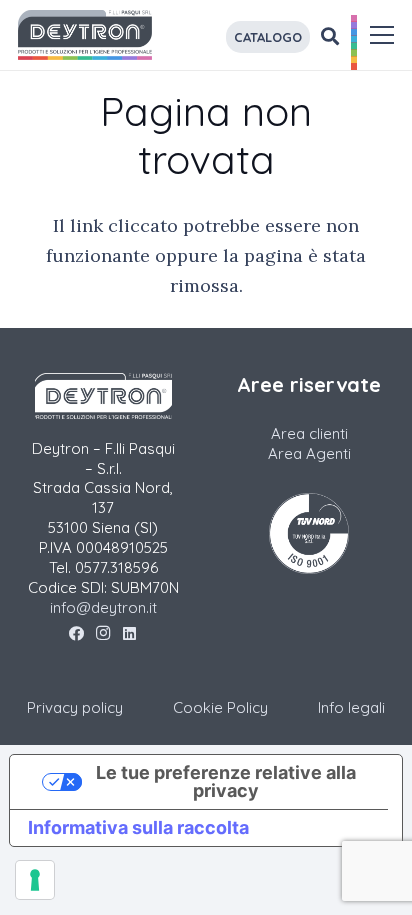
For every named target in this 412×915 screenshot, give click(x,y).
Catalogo (268, 37)
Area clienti (309, 433)
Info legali (351, 707)
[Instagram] (103, 634)
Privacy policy (75, 707)
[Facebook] (76, 634)
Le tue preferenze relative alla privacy (226, 781)
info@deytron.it (103, 607)
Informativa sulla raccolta (138, 827)
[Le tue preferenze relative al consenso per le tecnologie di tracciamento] (35, 880)
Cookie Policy (220, 707)
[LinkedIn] (129, 634)
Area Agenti (309, 453)
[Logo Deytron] (85, 35)
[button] (382, 35)
